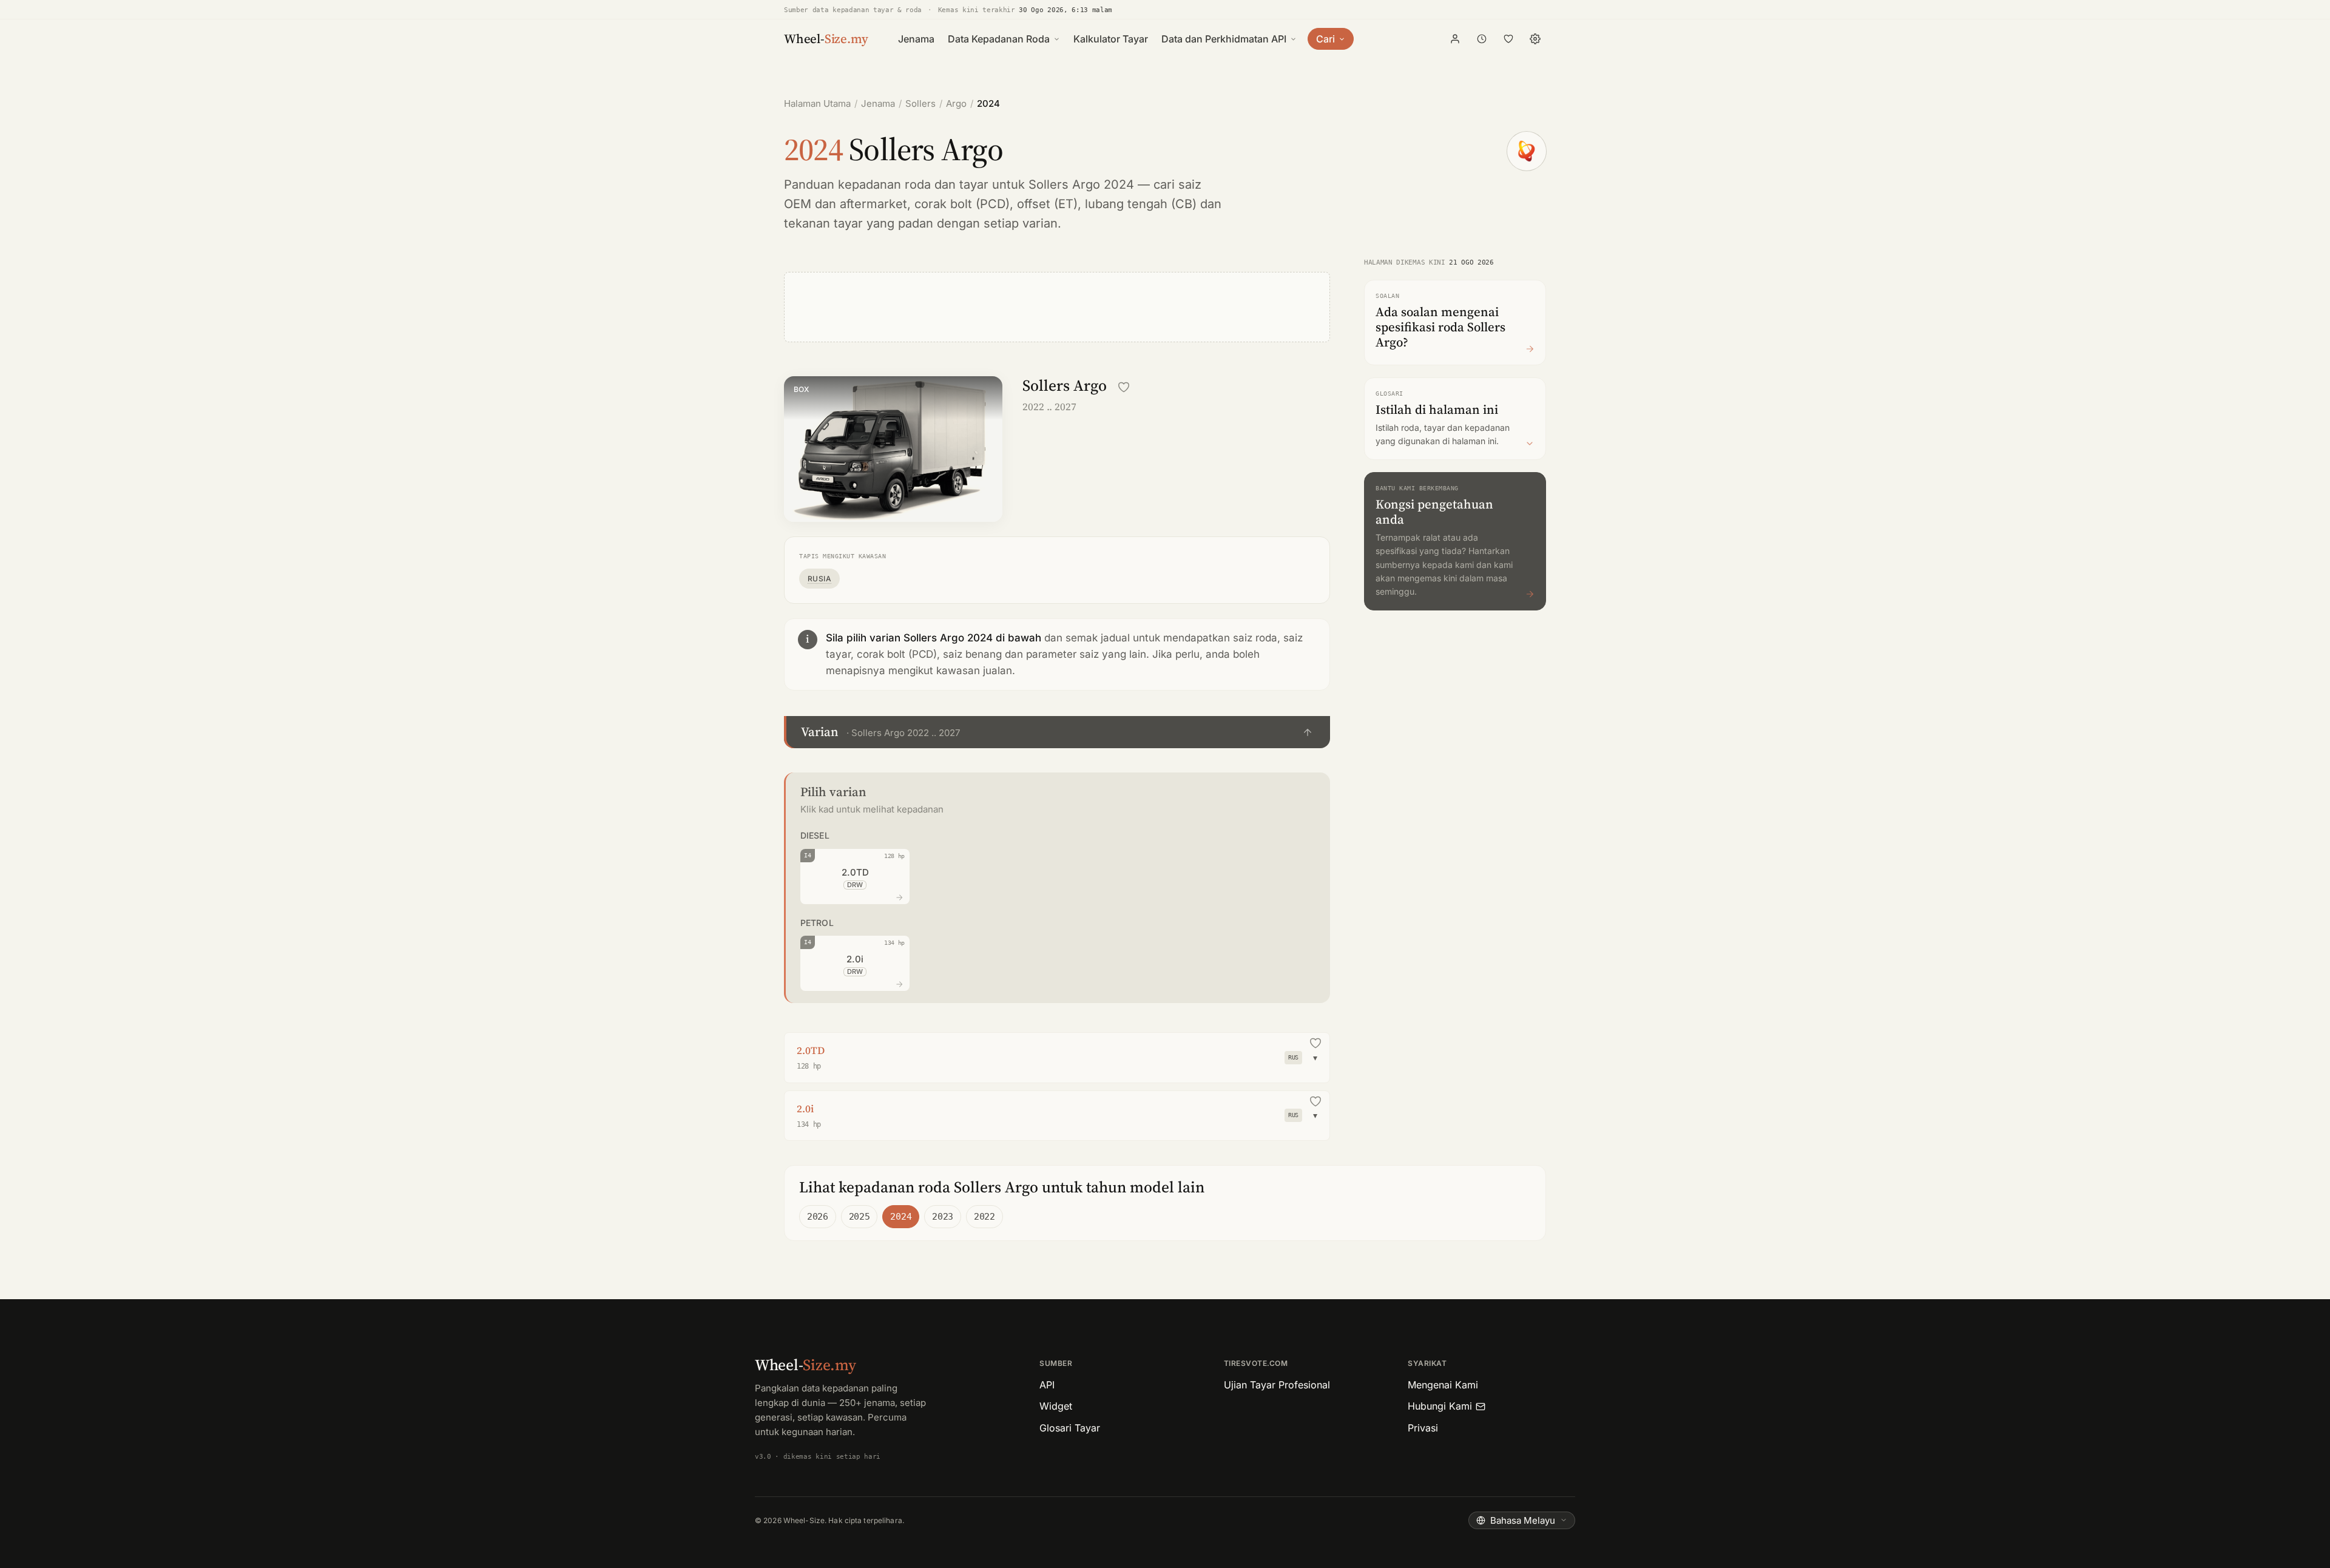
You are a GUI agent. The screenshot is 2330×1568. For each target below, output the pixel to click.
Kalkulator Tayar (1111, 39)
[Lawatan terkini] (1482, 39)
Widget (1056, 1406)
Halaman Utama (817, 103)
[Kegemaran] (1508, 39)
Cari (1325, 39)
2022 (984, 1217)
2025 (859, 1217)
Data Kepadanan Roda (999, 39)
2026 (818, 1217)
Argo (956, 103)
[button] (1057, 732)
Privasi (1423, 1428)
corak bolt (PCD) (962, 204)
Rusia (819, 579)
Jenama (916, 39)
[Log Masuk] (1455, 39)
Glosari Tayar (1070, 1428)
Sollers (920, 103)
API (1047, 1385)
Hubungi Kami (1440, 1406)
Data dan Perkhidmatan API (1224, 39)
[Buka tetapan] (1535, 39)
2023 (943, 1217)
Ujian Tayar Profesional (1277, 1385)
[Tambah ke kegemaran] (1124, 387)
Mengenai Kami (1443, 1385)
